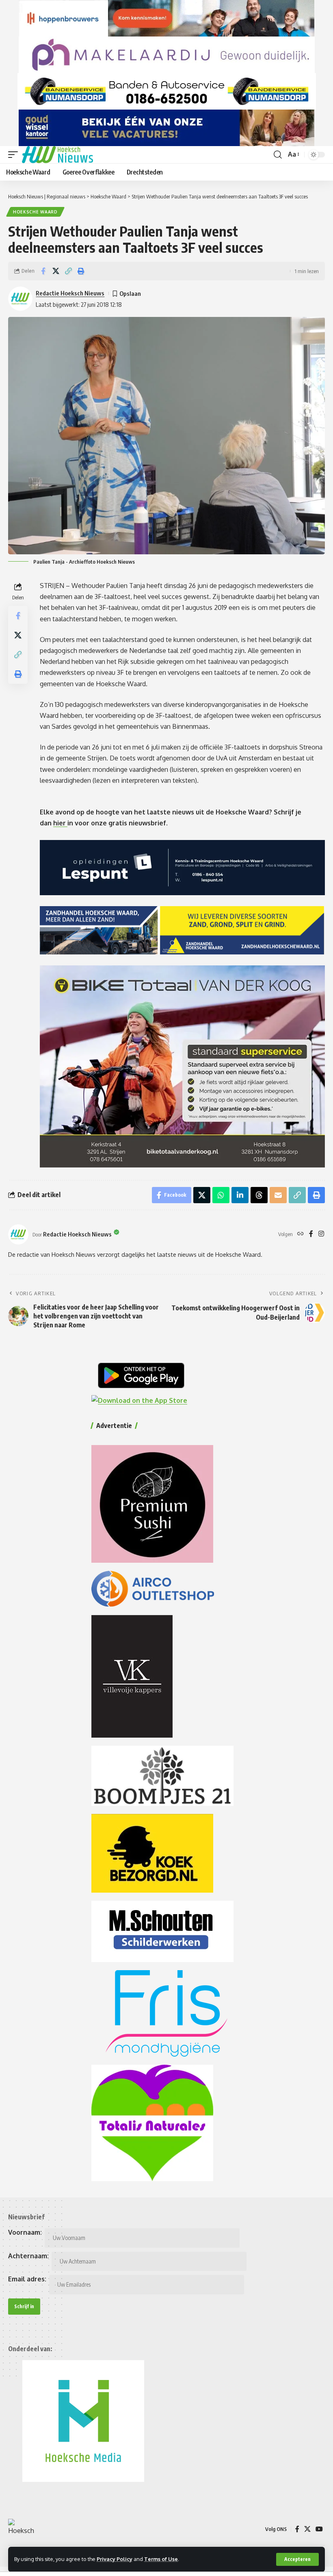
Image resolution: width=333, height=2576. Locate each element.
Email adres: (27, 2279)
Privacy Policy (115, 2559)
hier (60, 823)
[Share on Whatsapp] (221, 1195)
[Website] (301, 1234)
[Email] (278, 1195)
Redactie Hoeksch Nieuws (70, 293)
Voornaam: (25, 2232)
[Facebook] (311, 1234)
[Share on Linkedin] (240, 1195)
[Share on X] (56, 271)
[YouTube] (319, 2529)
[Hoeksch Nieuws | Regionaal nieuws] (57, 155)
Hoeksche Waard (35, 212)
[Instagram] (321, 1234)
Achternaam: (28, 2256)
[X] (307, 2529)
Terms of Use (161, 2559)
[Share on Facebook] (43, 271)
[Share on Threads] (259, 1195)
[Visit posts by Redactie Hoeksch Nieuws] (18, 1234)
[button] (297, 2559)
